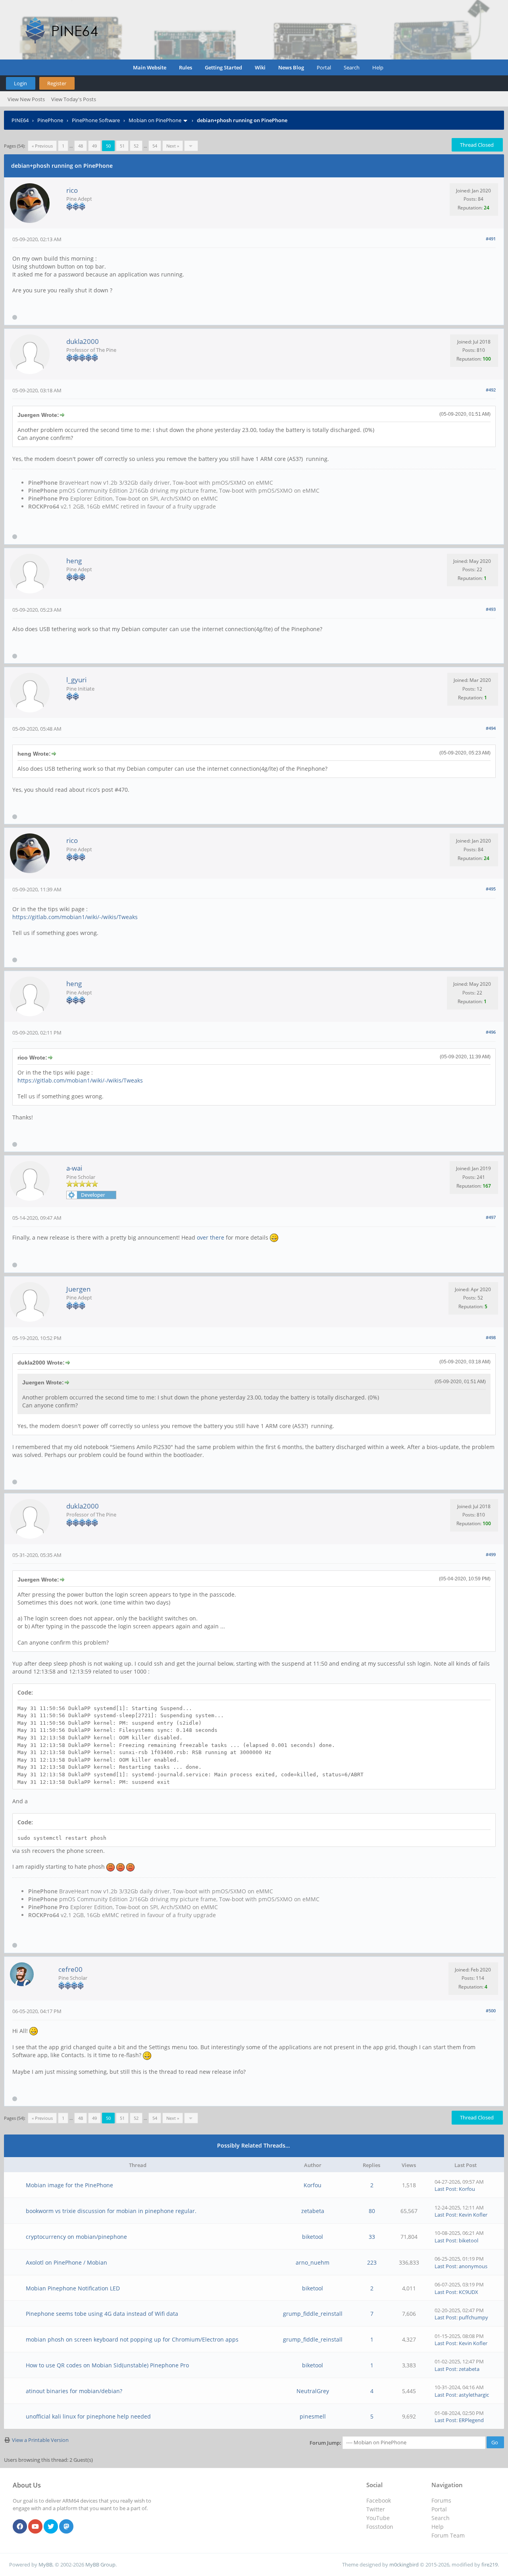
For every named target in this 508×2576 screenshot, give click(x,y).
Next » (173, 146)
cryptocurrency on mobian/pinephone (76, 2237)
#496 (491, 1032)
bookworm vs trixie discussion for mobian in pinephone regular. (111, 2211)
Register (57, 83)
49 (94, 146)
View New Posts (26, 99)
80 (372, 2211)
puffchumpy (473, 2317)
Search (352, 67)
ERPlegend (471, 2420)
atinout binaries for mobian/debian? (74, 2391)
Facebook (379, 2500)
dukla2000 (83, 341)
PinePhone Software (96, 120)
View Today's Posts (74, 99)
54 (155, 146)
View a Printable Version (40, 2440)
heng (74, 561)
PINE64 (20, 120)
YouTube (378, 2518)
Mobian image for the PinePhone (69, 2185)
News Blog (291, 67)
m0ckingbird (404, 2564)
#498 (491, 1337)
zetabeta (313, 2211)
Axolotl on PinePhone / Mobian (66, 2262)
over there (211, 1237)
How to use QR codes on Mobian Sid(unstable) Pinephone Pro (107, 2365)
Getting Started (223, 67)
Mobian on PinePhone (155, 120)
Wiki (260, 67)
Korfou (313, 2185)
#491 (491, 239)
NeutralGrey (313, 2391)
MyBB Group (100, 2564)
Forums (441, 2500)
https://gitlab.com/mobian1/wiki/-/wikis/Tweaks (75, 917)
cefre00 (70, 1969)
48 (81, 146)
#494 (491, 728)
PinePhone (50, 120)
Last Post (445, 2189)
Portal (324, 67)
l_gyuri (76, 680)
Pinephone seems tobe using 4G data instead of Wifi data (102, 2314)
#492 (491, 390)
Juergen (78, 1289)
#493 (491, 609)
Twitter (376, 2509)
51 (122, 146)
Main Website (150, 67)
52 (136, 146)
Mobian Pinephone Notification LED (73, 2288)
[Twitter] (51, 2527)
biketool (313, 2237)
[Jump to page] (191, 146)
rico (72, 190)
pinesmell (313, 2416)
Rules (186, 67)
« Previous (42, 146)
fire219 (490, 2564)
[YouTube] (35, 2527)
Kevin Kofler (473, 2215)
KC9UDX (469, 2292)
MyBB (45, 2564)
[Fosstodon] (66, 2527)
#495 (491, 889)
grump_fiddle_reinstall (313, 2314)
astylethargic (474, 2395)
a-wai (74, 1168)
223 (372, 2262)
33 (372, 2237)
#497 (491, 1217)
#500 (491, 2011)
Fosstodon (380, 2527)
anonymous (473, 2266)
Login (20, 83)
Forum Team (448, 2535)
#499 (491, 1554)
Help (378, 67)
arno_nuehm (313, 2262)
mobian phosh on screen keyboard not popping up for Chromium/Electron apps (132, 2339)
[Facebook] (20, 2527)
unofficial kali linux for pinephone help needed (88, 2416)
